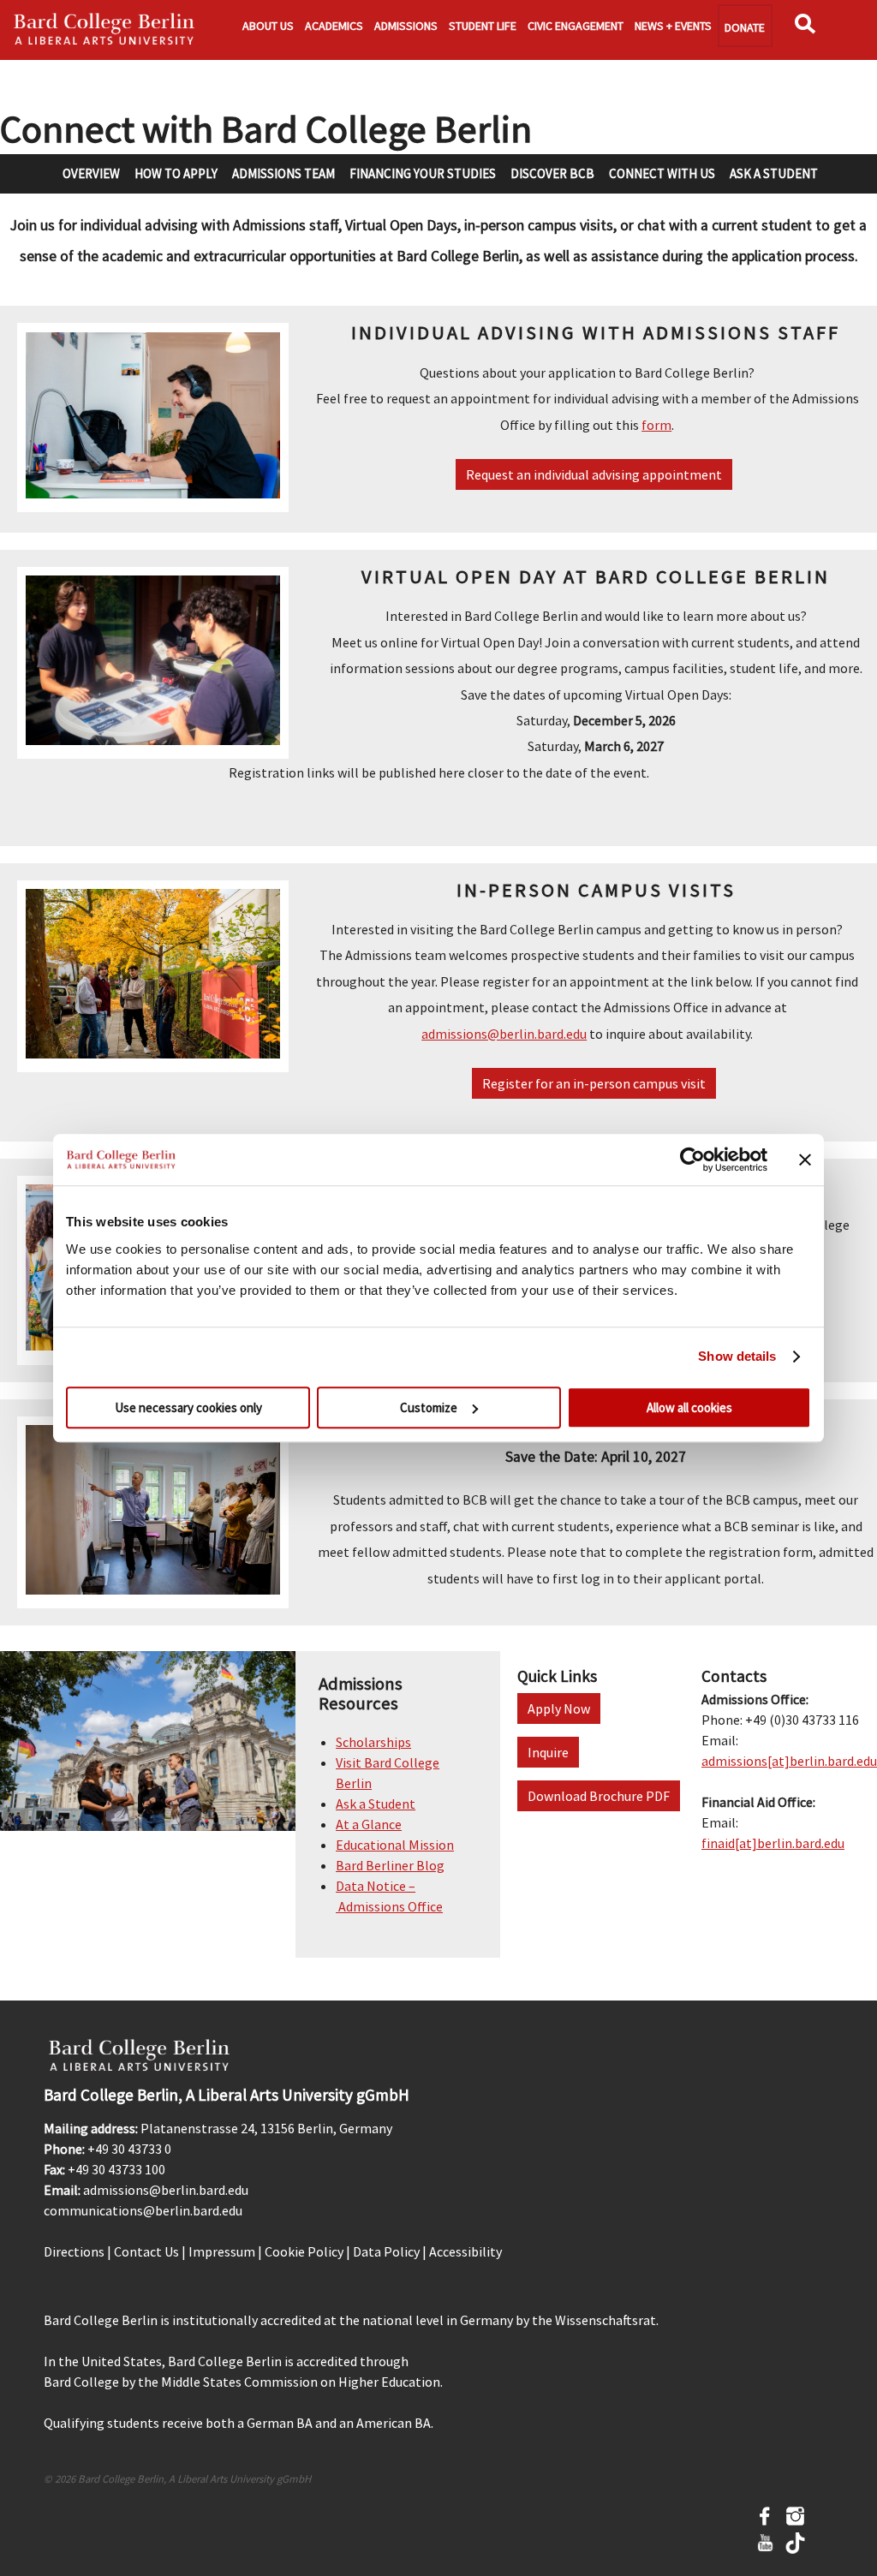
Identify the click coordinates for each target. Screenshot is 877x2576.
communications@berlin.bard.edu (143, 2210)
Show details (737, 1356)
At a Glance (369, 1824)
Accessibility (465, 2251)
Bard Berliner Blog (390, 1865)
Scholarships (373, 1742)
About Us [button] (268, 26)
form (656, 425)
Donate (745, 27)
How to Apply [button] (176, 173)
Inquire (548, 1752)
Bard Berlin (104, 30)
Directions (74, 2251)
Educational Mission (395, 1845)
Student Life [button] (483, 26)
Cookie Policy (304, 2251)
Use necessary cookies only (188, 1407)
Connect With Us (662, 173)
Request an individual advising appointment (594, 474)
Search (809, 29)
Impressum (222, 2251)
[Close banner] (805, 1160)
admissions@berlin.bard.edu (504, 1034)
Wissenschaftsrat (606, 2320)
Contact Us (146, 2251)
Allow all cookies (689, 1407)
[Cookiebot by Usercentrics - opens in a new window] (692, 1160)
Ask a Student (774, 173)
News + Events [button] (673, 26)
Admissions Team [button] (283, 173)
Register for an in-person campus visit (594, 1083)
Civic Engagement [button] (576, 26)
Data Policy (386, 2251)
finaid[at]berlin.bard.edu (773, 1843)
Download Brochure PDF (599, 1796)
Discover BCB (552, 173)
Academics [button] (334, 26)
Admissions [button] (406, 26)
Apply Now (559, 1708)
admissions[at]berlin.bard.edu (789, 1761)
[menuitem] (90, 173)
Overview (91, 173)
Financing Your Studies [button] (423, 173)
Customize (429, 1407)
